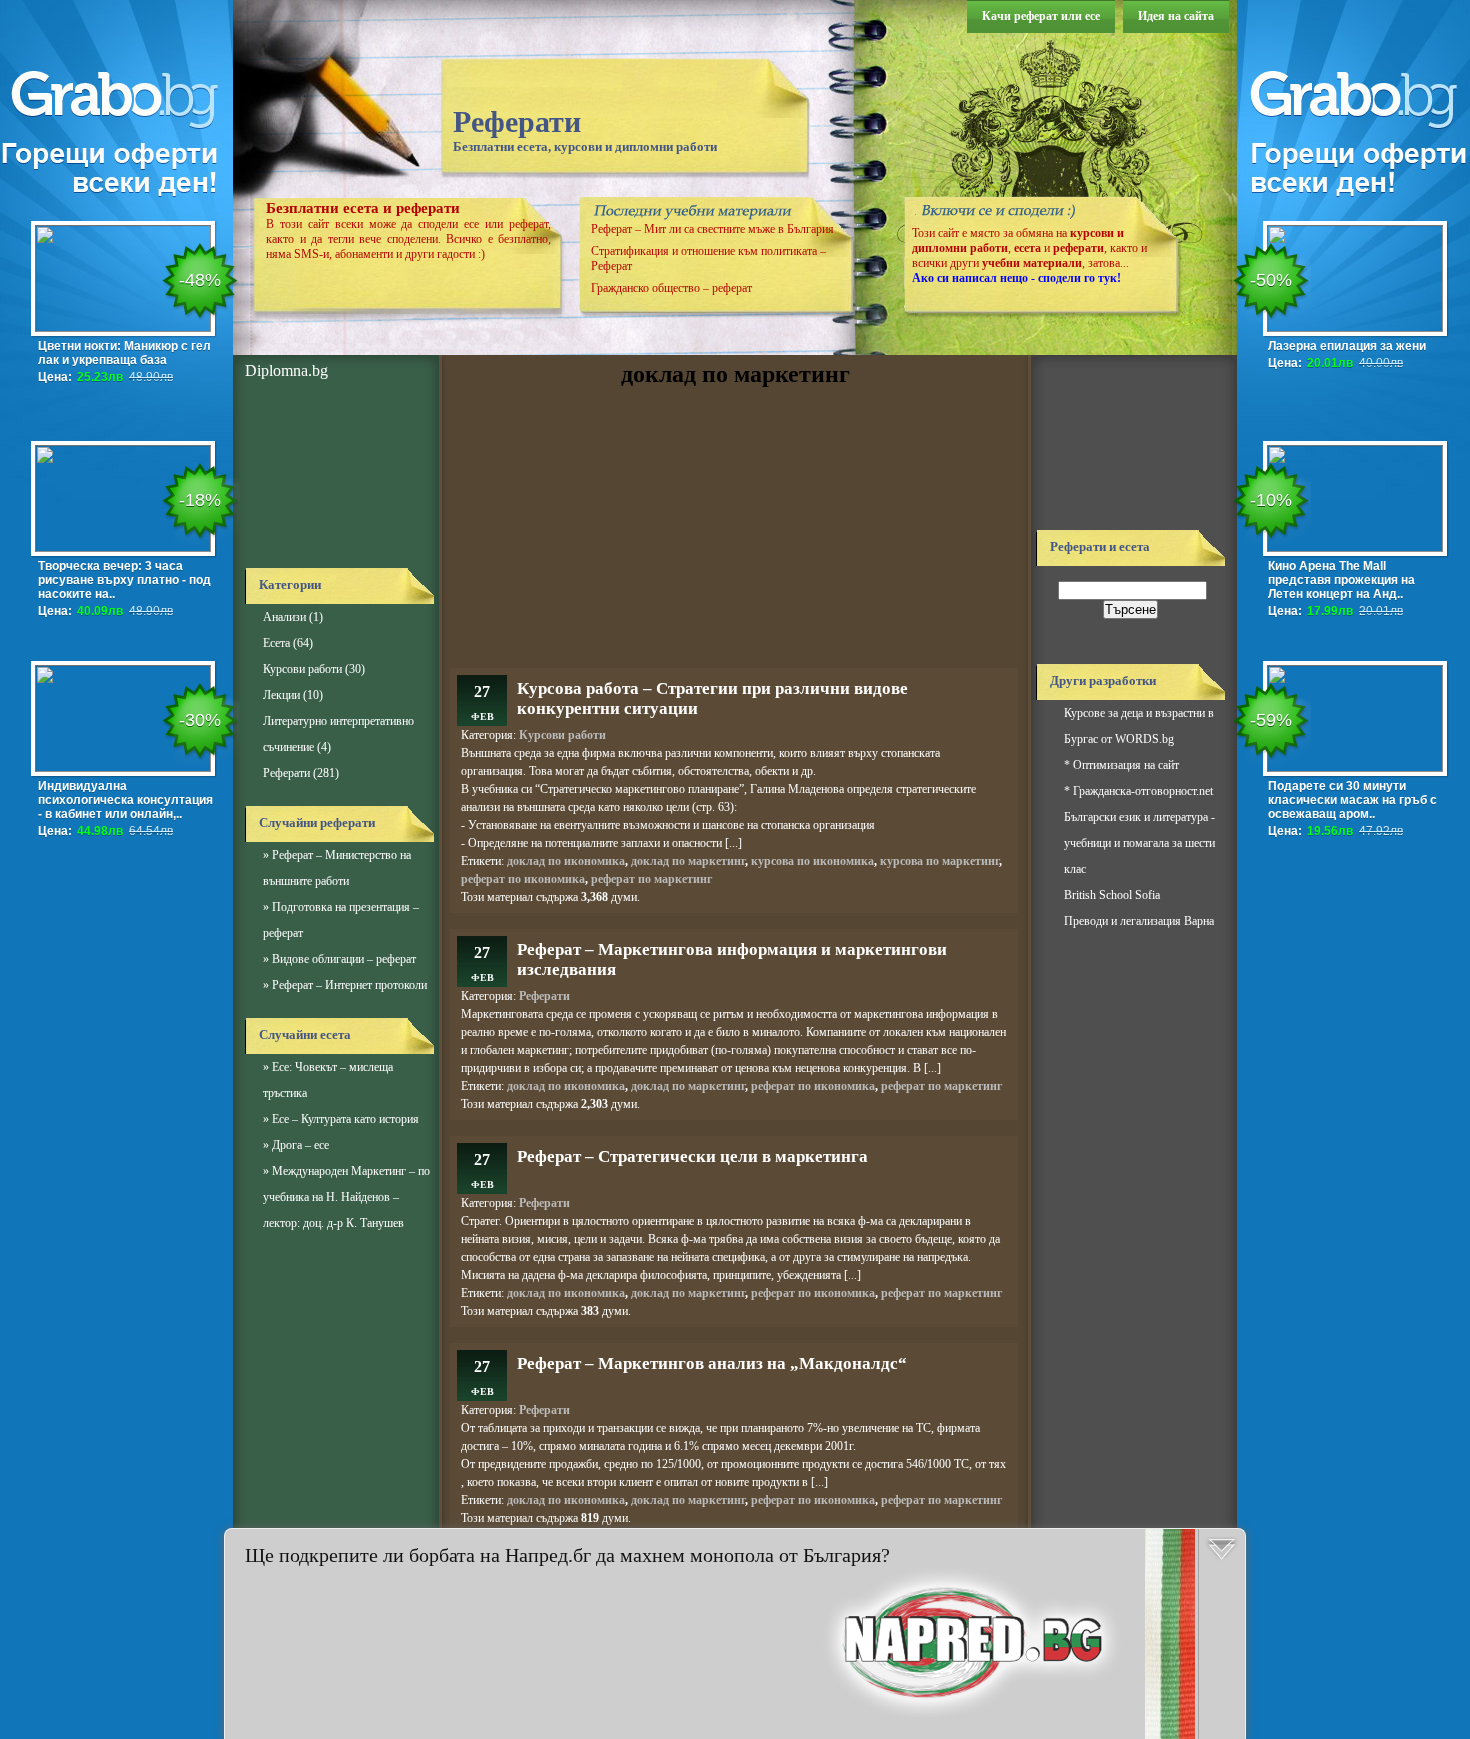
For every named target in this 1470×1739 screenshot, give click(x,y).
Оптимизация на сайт (1126, 765)
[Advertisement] (335, 475)
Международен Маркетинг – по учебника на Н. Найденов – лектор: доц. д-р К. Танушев (346, 1197)
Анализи (284, 617)
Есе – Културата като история (345, 1119)
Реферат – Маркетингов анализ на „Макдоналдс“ (712, 1363)
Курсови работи (302, 669)
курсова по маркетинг (939, 861)
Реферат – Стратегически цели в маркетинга (692, 1156)
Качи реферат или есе (1041, 16)
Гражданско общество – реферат (671, 288)
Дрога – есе (300, 1145)
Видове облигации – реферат (344, 959)
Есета (276, 643)
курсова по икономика (812, 861)
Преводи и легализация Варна (1139, 921)
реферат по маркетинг (651, 879)
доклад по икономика (566, 861)
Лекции (281, 695)
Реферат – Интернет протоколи (349, 985)
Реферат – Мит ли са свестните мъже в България (712, 229)
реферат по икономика (523, 879)
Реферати (517, 121)
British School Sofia (1112, 895)
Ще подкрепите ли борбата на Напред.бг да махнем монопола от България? (567, 1555)
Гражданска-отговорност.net (1143, 791)
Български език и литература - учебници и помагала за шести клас (1139, 843)
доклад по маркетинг (688, 861)
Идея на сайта (1176, 16)
